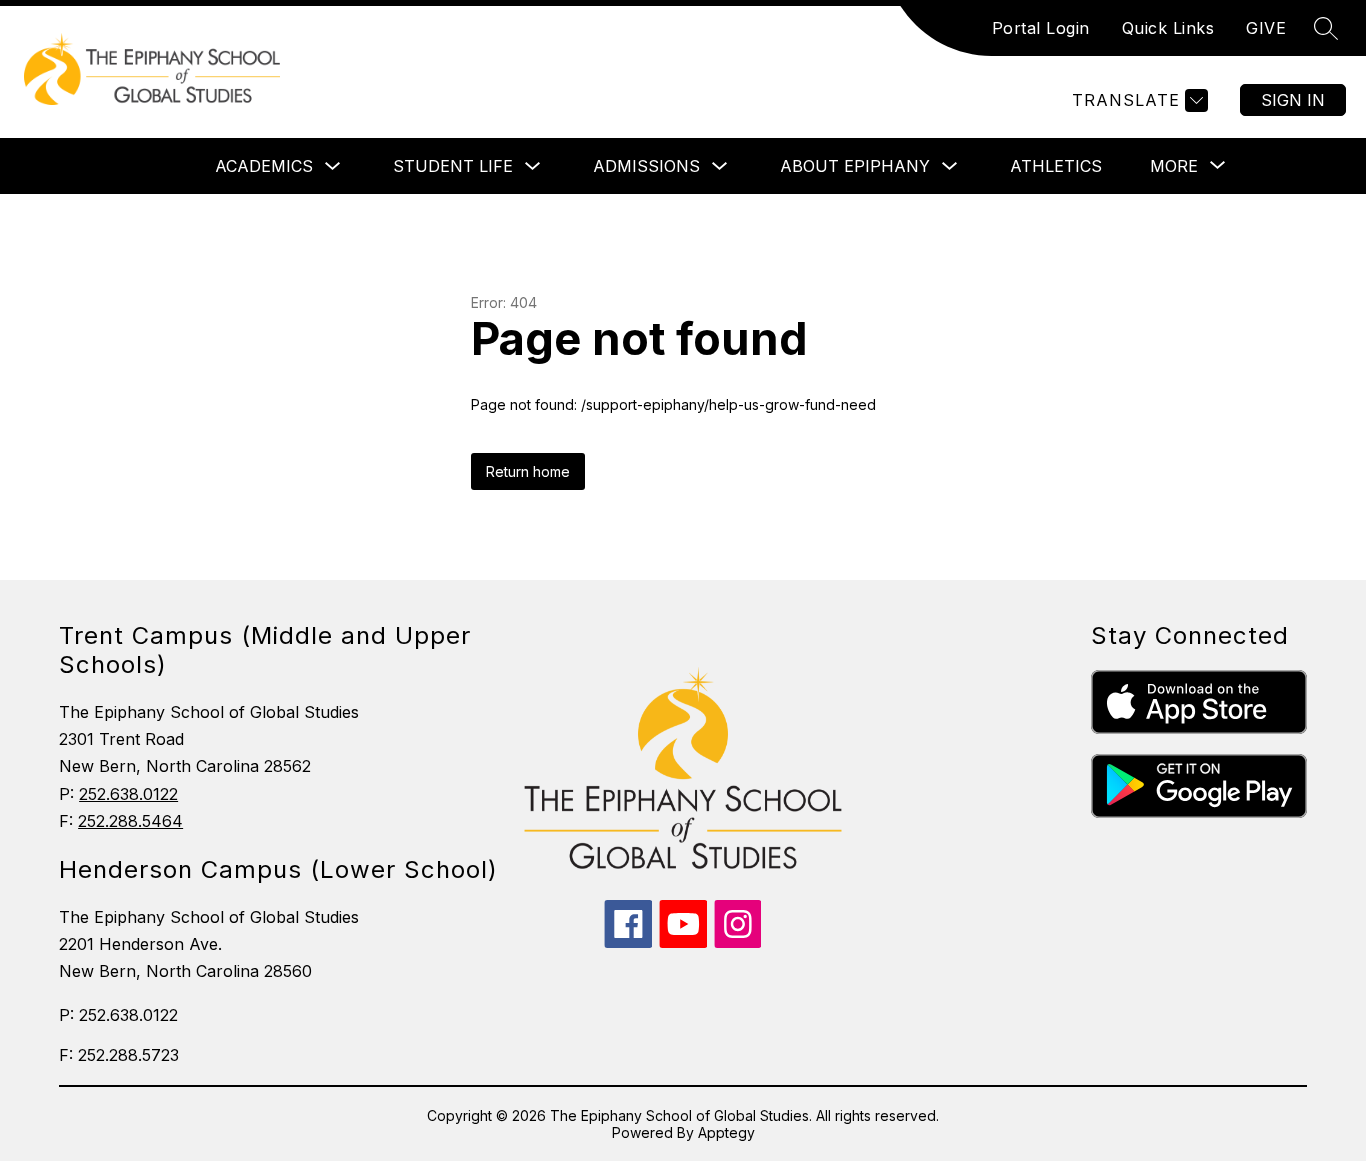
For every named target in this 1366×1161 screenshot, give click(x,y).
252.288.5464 (130, 821)
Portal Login (1041, 28)
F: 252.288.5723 (119, 1055)
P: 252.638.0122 (118, 1015)
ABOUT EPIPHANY (855, 166)
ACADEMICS (264, 166)
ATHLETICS (1056, 166)
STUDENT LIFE (453, 166)
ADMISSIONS (646, 166)
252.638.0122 (128, 794)
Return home (528, 471)
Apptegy (726, 1132)
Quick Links (1168, 28)
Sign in (1293, 100)
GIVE (1266, 28)
